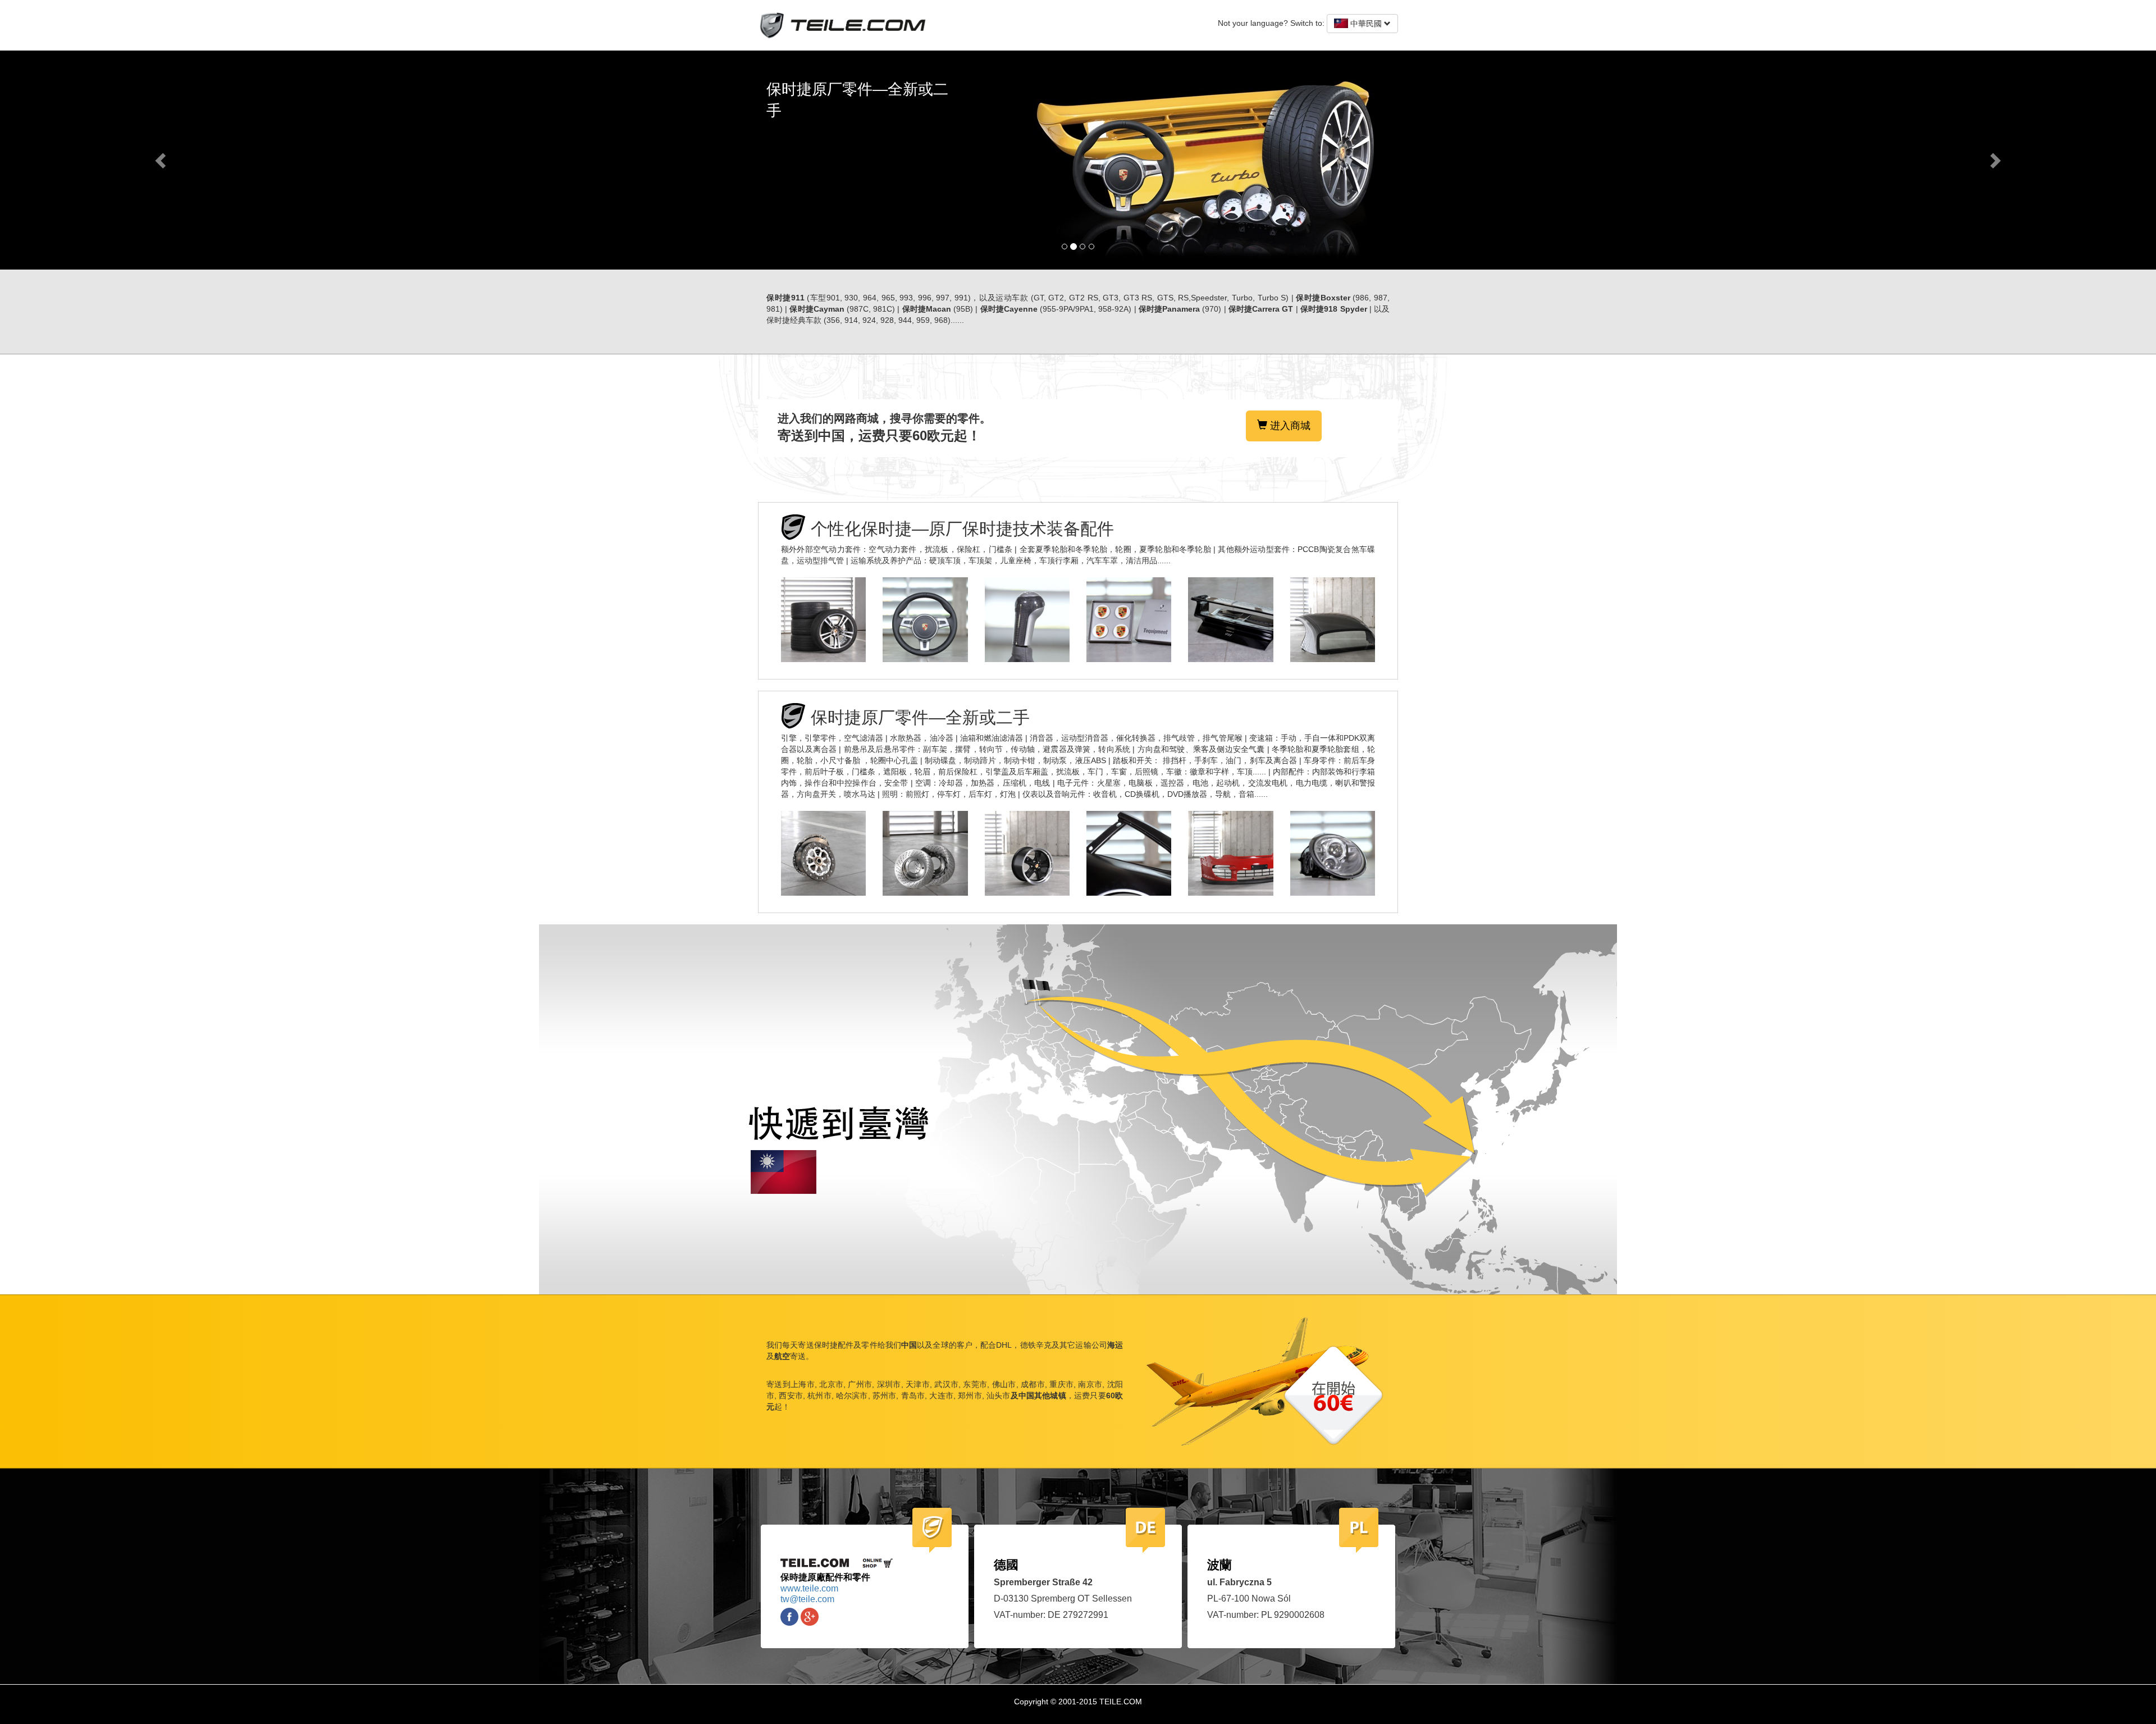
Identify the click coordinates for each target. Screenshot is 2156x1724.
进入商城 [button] (1289, 426)
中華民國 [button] (1366, 24)
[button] (162, 160)
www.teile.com (809, 1588)
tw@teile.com (807, 1599)
